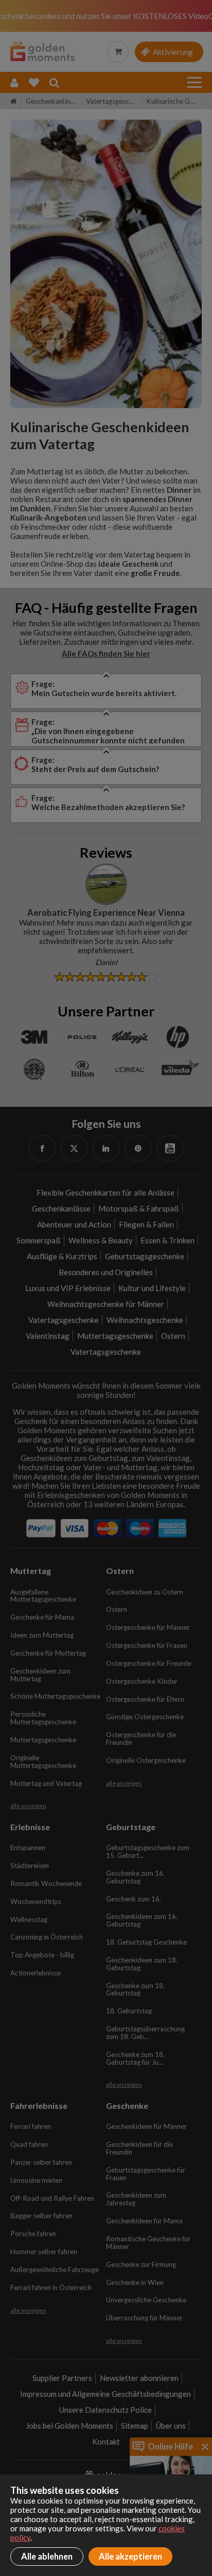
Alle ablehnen (47, 2556)
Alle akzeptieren (130, 2556)
